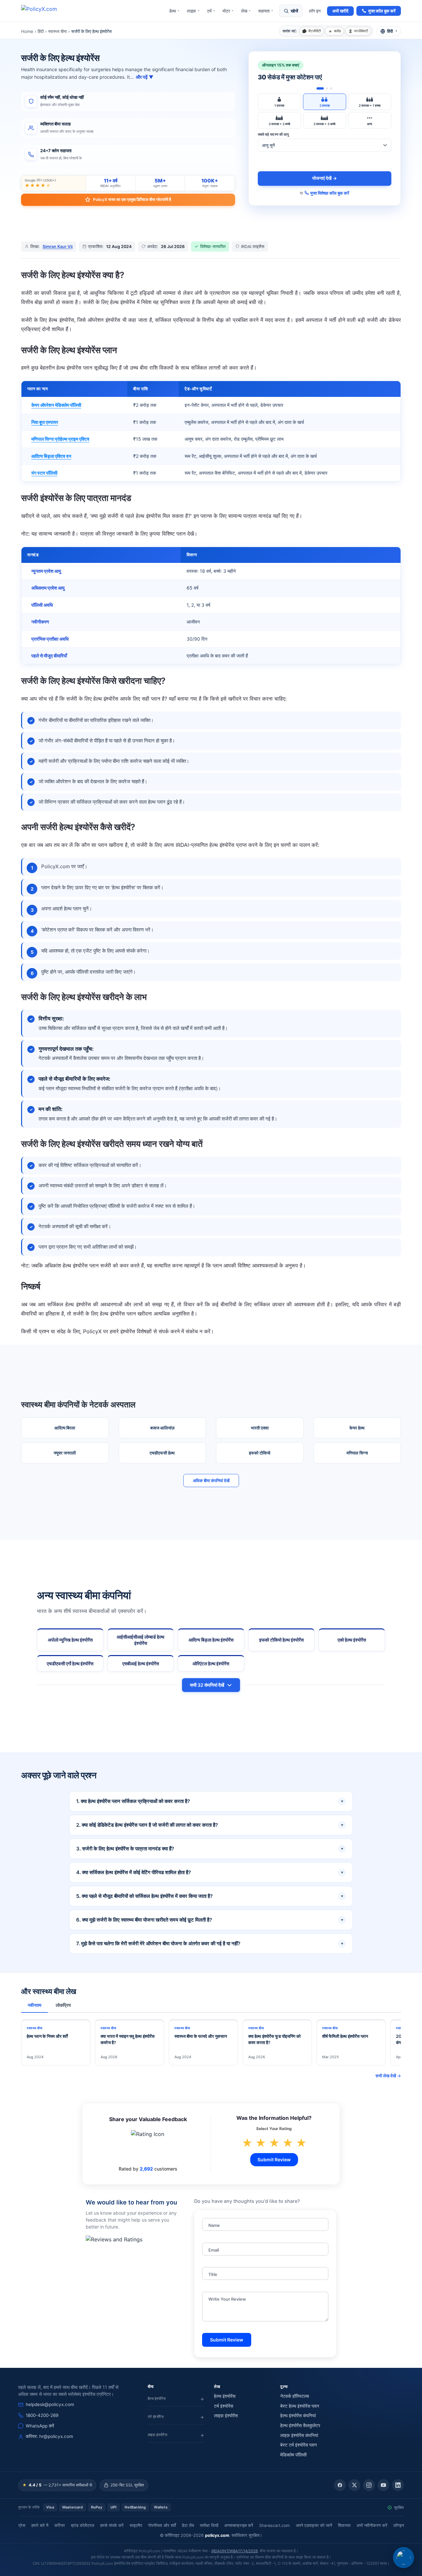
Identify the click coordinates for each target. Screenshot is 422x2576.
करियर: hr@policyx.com (49, 2436)
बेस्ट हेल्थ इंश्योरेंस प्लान (300, 2406)
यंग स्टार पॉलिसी (44, 473)
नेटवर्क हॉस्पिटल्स (295, 2396)
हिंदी (41, 31)
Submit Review (274, 2160)
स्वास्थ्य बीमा (58, 31)
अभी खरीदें (340, 11)
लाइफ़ (193, 11)
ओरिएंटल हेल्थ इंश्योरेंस (211, 1664)
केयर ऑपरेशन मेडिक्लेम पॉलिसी (56, 405)
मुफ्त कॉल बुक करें (382, 11)
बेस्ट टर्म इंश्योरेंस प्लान (299, 2445)
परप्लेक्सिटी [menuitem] (361, 31)
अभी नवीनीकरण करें (372, 2525)
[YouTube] (383, 2485)
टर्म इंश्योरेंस (224, 2406)
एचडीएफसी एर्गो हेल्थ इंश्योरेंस (70, 1664)
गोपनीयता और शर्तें (162, 2525)
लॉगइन (399, 2525)
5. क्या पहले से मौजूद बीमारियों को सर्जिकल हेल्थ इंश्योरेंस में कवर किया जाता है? (210, 1896)
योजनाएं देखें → (325, 178)
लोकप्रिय (63, 2005)
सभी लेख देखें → (388, 2076)
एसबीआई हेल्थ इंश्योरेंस (141, 1664)
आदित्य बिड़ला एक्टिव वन (51, 456)
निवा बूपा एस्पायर (45, 422)
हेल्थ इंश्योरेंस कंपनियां (298, 2416)
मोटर (228, 11)
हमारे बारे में (40, 2525)
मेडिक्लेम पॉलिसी (293, 2455)
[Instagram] (369, 2485)
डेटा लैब (188, 2525)
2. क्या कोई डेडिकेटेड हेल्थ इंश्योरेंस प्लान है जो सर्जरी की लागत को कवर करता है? (210, 1825)
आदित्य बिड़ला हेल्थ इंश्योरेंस (211, 1640)
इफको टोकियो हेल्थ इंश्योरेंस (281, 1640)
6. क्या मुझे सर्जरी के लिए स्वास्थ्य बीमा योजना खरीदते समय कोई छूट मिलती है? (210, 1920)
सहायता (266, 11)
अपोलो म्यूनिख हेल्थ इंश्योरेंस (70, 1640)
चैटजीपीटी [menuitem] (315, 31)
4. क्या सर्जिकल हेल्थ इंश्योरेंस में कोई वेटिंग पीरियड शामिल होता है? (210, 1872)
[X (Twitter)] (354, 2485)
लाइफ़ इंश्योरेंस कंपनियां (299, 2435)
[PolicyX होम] (45, 11)
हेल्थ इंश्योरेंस (225, 2396)
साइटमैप (136, 2525)
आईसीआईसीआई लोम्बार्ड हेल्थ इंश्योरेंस (140, 1640)
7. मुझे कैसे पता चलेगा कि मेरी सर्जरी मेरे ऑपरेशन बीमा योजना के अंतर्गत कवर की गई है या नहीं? (210, 1943)
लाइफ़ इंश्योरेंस (226, 2416)
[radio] (279, 102)
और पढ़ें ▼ (145, 77)
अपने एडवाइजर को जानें (314, 2525)
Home (27, 31)
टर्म (211, 11)
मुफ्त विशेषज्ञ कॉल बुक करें (330, 193)
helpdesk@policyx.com (50, 2404)
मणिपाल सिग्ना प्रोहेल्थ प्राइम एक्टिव (60, 439)
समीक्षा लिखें (209, 2525)
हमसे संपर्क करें (112, 2525)
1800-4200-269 (42, 2415)
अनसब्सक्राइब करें (239, 2525)
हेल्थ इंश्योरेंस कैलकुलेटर (300, 2425)
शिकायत (344, 2525)
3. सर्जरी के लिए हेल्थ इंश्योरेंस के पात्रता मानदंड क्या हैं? (210, 1849)
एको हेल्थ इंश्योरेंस (352, 1640)
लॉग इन (315, 11)
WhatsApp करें (40, 2426)
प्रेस (22, 2525)
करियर (60, 2525)
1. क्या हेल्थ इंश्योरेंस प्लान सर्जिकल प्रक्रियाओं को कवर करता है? (210, 1801)
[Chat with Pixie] (404, 2558)
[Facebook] (340, 2485)
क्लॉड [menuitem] (337, 31)
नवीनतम (34, 2005)
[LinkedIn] (398, 2485)
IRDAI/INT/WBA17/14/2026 (235, 2551)
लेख (246, 11)
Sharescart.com (274, 2525)
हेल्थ (175, 11)
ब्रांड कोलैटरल (83, 2525)
